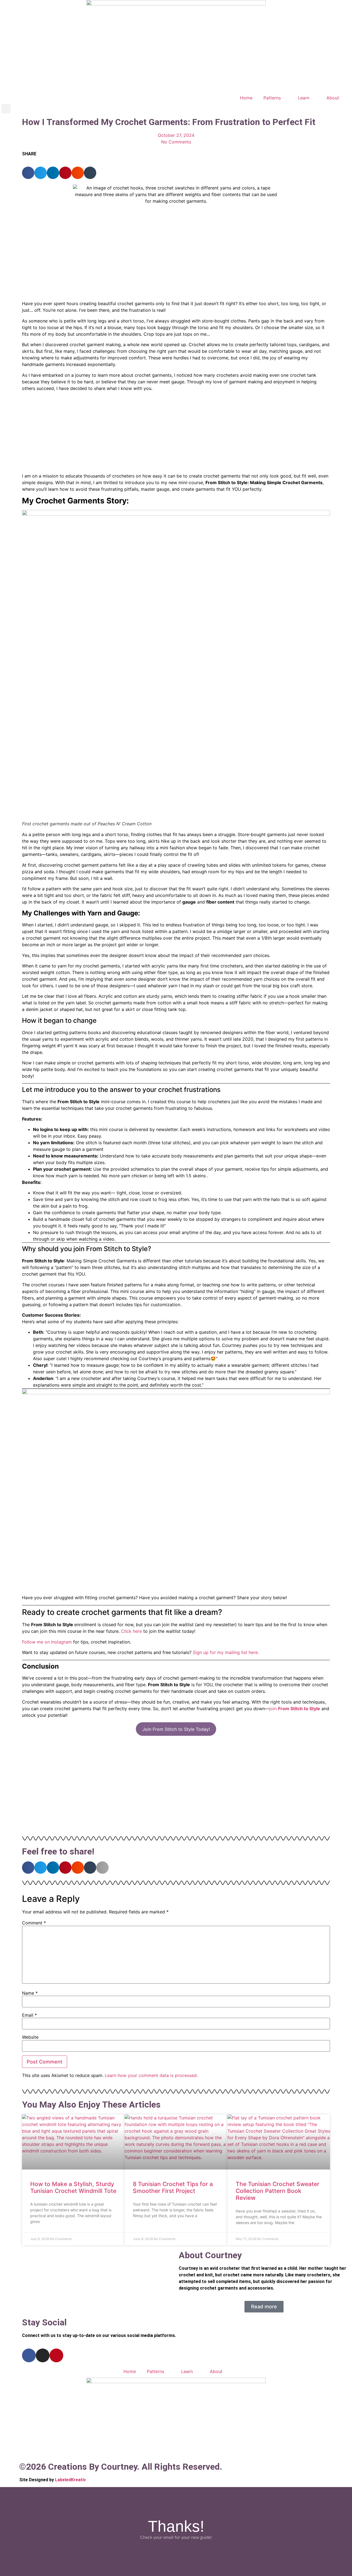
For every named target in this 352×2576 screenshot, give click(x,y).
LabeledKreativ (70, 2480)
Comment (34, 1923)
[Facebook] (29, 2355)
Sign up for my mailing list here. (226, 1652)
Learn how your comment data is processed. (151, 2075)
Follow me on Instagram (47, 1642)
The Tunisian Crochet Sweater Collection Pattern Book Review (277, 2191)
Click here (131, 1631)
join (295, 1709)
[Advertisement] (176, 434)
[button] (6, 109)
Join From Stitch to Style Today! (176, 1729)
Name (30, 1993)
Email (29, 2015)
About (333, 98)
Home (246, 98)
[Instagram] (43, 2355)
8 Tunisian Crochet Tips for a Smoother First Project (173, 2187)
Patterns (272, 98)
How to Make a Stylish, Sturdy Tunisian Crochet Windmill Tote (73, 2187)
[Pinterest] (56, 2355)
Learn (304, 98)
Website (30, 2037)
